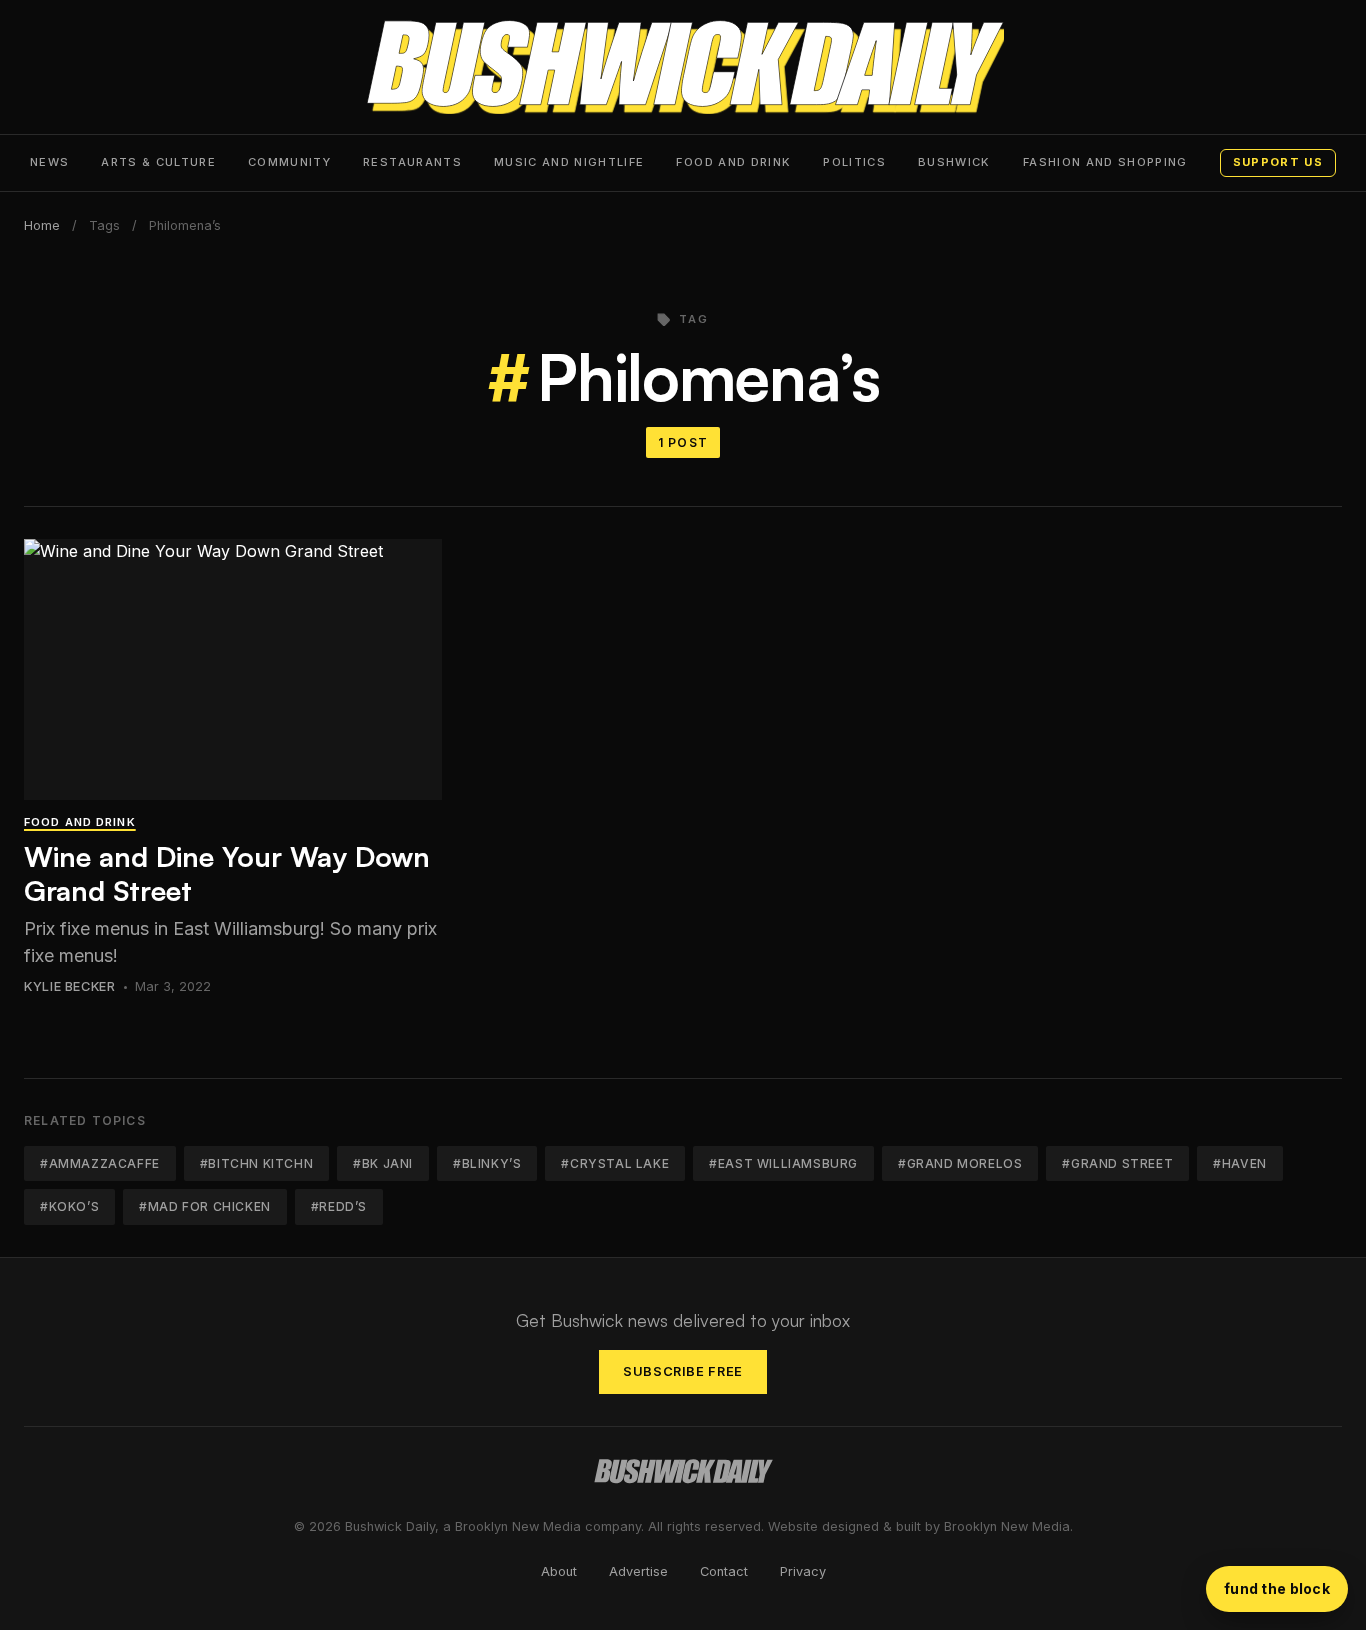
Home (42, 225)
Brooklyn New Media (1007, 1526)
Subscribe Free (683, 1371)
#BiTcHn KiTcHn (256, 1163)
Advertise (638, 1571)
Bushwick (954, 162)
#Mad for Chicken (205, 1206)
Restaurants (412, 162)
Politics (854, 162)
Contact (724, 1571)
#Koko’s (69, 1206)
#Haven (1240, 1163)
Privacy (803, 1571)
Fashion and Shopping (1105, 162)
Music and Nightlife (569, 162)
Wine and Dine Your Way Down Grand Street (227, 873)
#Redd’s (339, 1206)
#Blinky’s (487, 1163)
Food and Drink (733, 162)
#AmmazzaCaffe (100, 1163)
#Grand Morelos (960, 1163)
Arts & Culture (158, 162)
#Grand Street (1117, 1163)
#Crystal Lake (615, 1163)
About (559, 1571)
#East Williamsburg (783, 1163)
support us (1278, 162)
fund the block (1277, 1588)
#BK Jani (383, 1163)
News (49, 162)
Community (289, 162)
